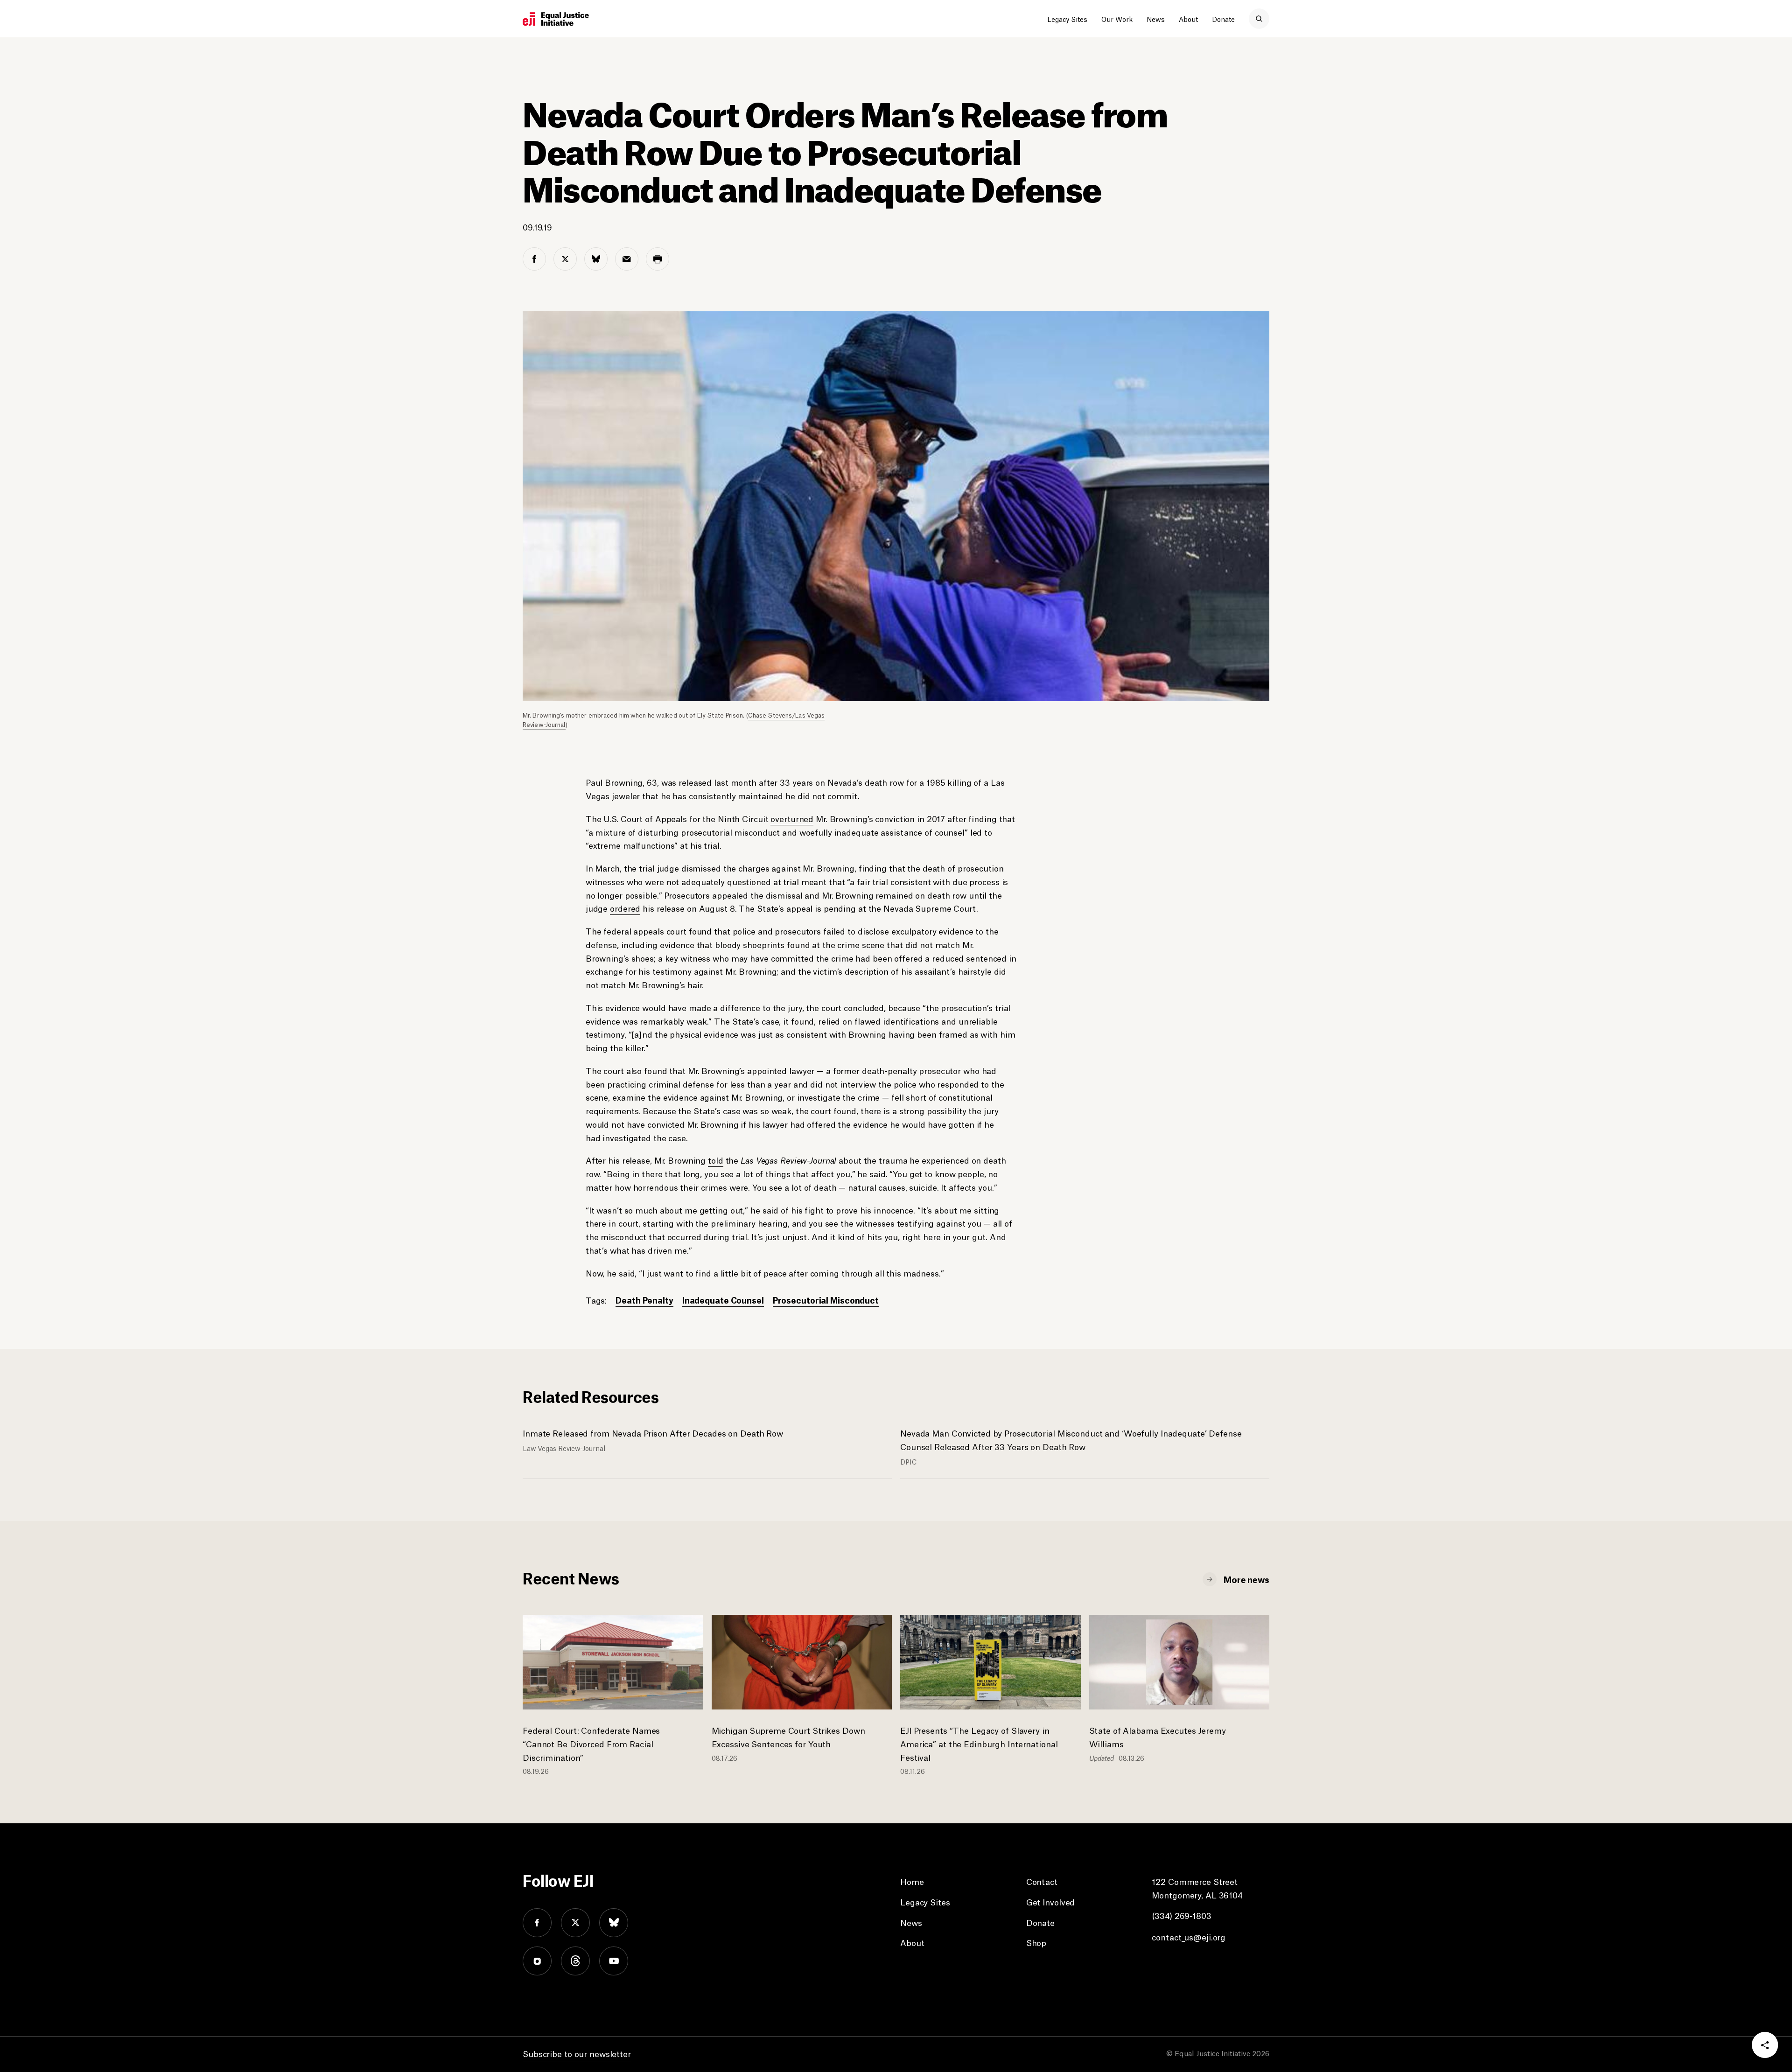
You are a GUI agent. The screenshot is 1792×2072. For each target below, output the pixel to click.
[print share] (658, 259)
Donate (1223, 19)
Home (912, 1881)
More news (1246, 1579)
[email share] (627, 259)
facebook (537, 1923)
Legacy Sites (1067, 19)
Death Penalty (644, 1300)
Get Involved (1051, 1902)
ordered (625, 908)
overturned (792, 818)
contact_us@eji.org (1189, 1937)
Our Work (1117, 19)
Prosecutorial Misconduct (826, 1300)
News (1156, 19)
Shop (1036, 1942)
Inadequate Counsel (723, 1300)
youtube (614, 1961)
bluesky (614, 1923)
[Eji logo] (556, 19)
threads (575, 1961)
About (1188, 19)
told (716, 1160)
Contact (1042, 1881)
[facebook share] (534, 259)
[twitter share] (565, 259)
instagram (537, 1961)
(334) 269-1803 (1181, 1915)
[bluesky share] (596, 259)
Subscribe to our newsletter (577, 2053)
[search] (1259, 19)
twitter (575, 1923)
